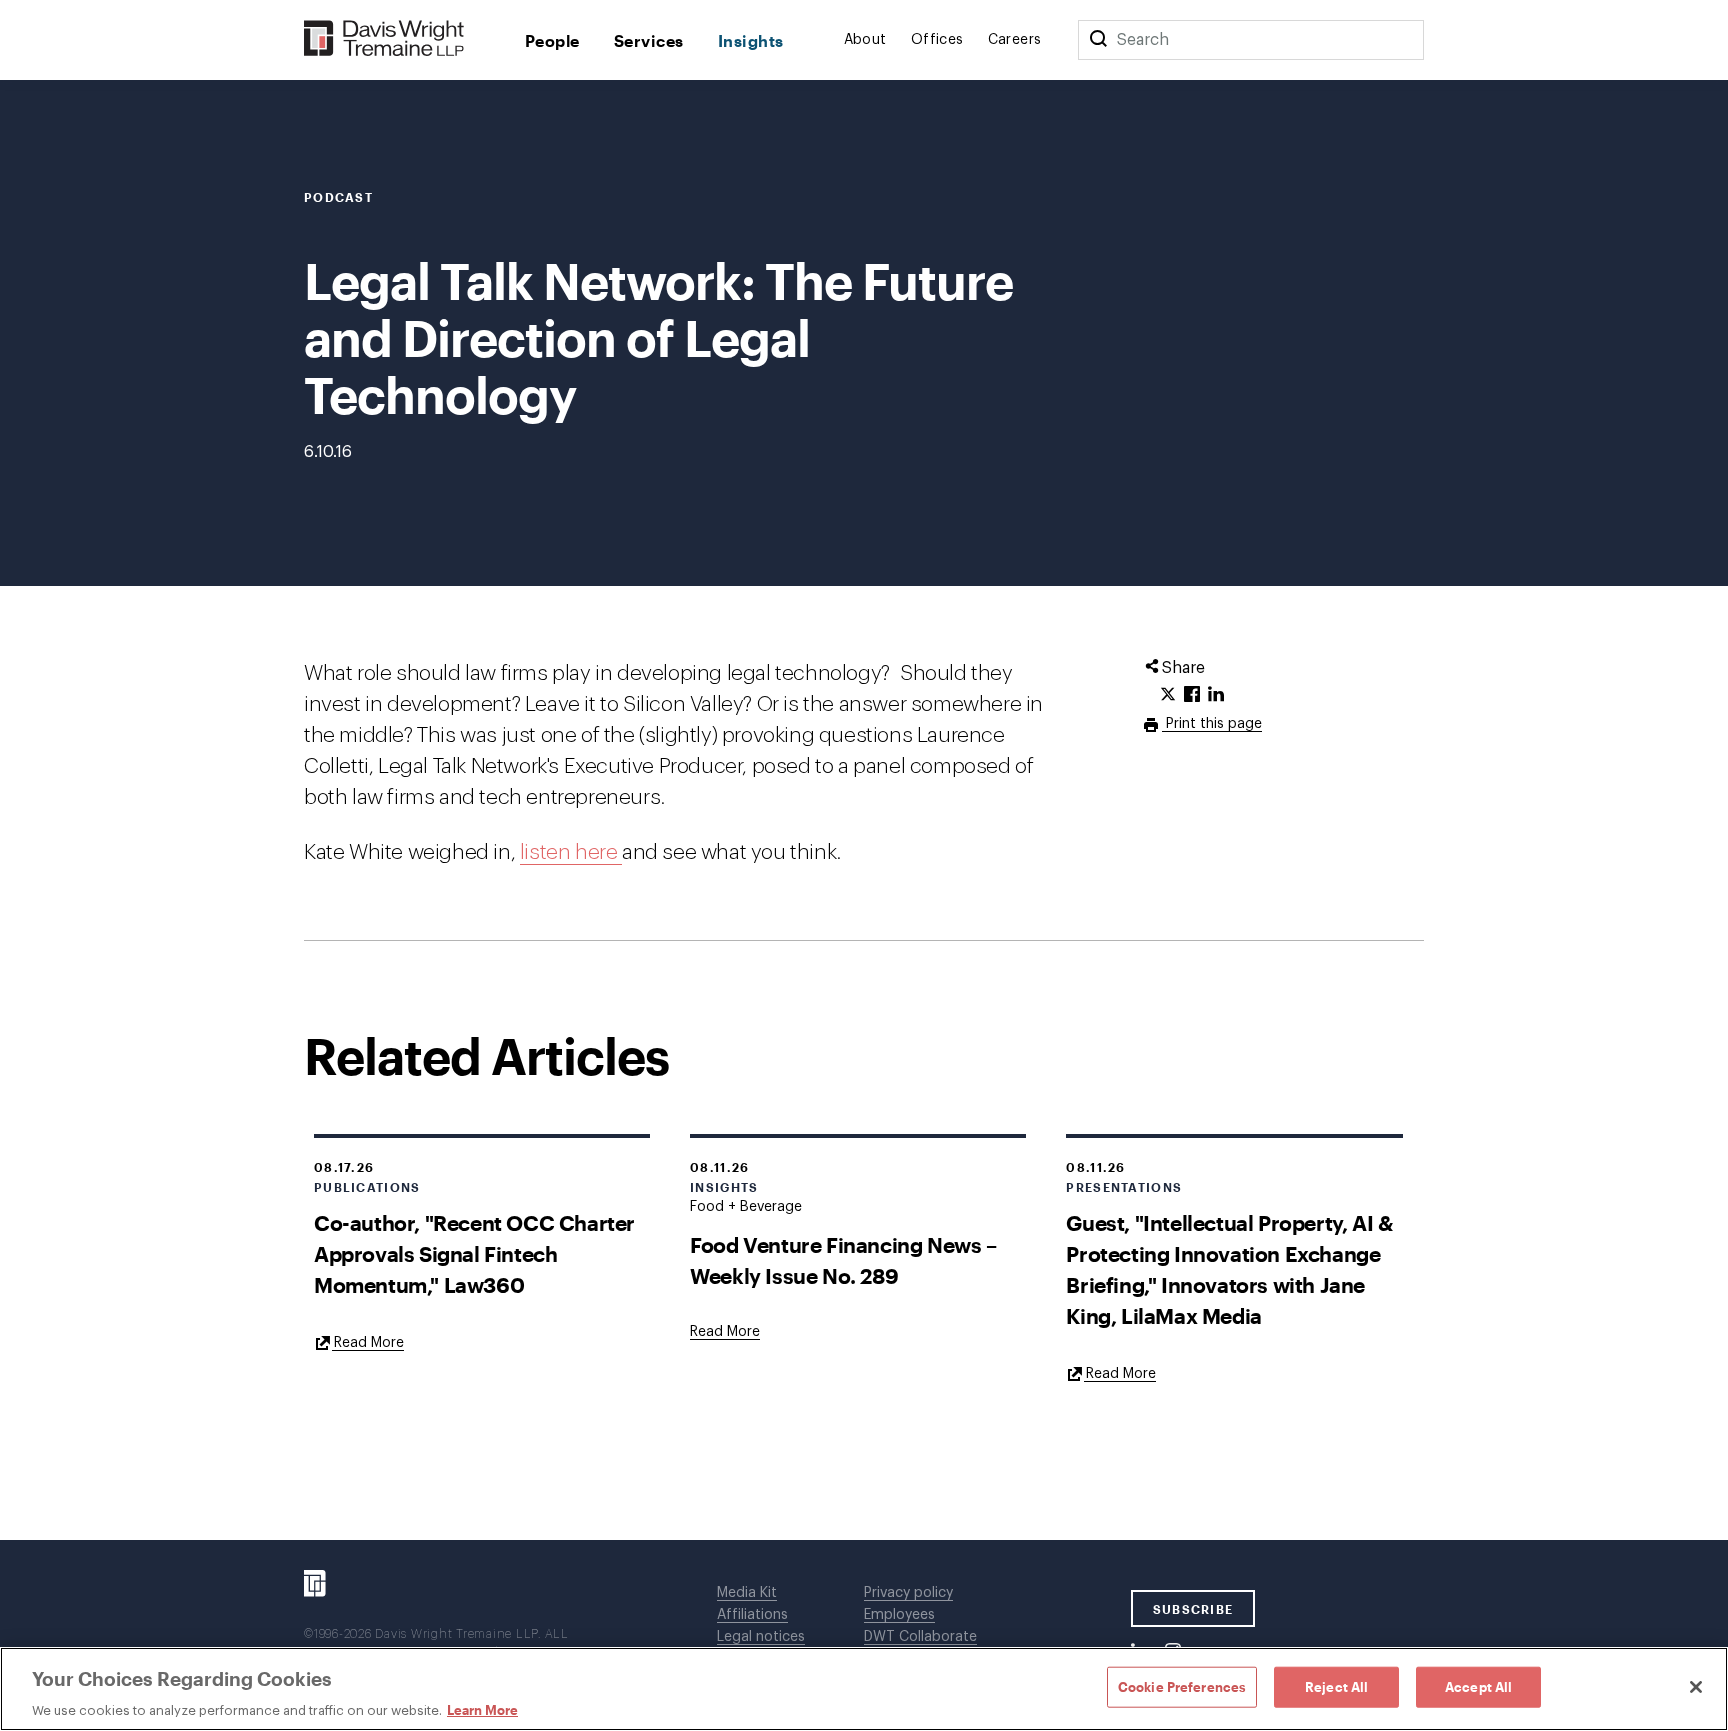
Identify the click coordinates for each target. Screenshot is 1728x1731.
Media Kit (747, 1593)
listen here (571, 852)
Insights (751, 40)
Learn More (482, 1710)
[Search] (1098, 40)
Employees (899, 1615)
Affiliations (752, 1615)
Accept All (1478, 1686)
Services (649, 40)
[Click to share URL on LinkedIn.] (1216, 695)
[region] (864, 1689)
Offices (937, 40)
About (865, 40)
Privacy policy (908, 1593)
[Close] (1696, 1687)
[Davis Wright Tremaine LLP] (384, 39)
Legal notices (761, 1637)
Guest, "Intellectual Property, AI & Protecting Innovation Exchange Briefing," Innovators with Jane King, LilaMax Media (1229, 1269)
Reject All (1336, 1686)
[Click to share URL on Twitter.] (1168, 695)
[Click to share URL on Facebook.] (1192, 695)
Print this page (1212, 724)
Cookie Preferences (1182, 1686)
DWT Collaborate (920, 1637)
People (552, 40)
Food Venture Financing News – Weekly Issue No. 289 (843, 1260)
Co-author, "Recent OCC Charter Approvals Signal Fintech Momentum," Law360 (474, 1253)
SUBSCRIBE (1193, 1609)
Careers (1015, 40)
